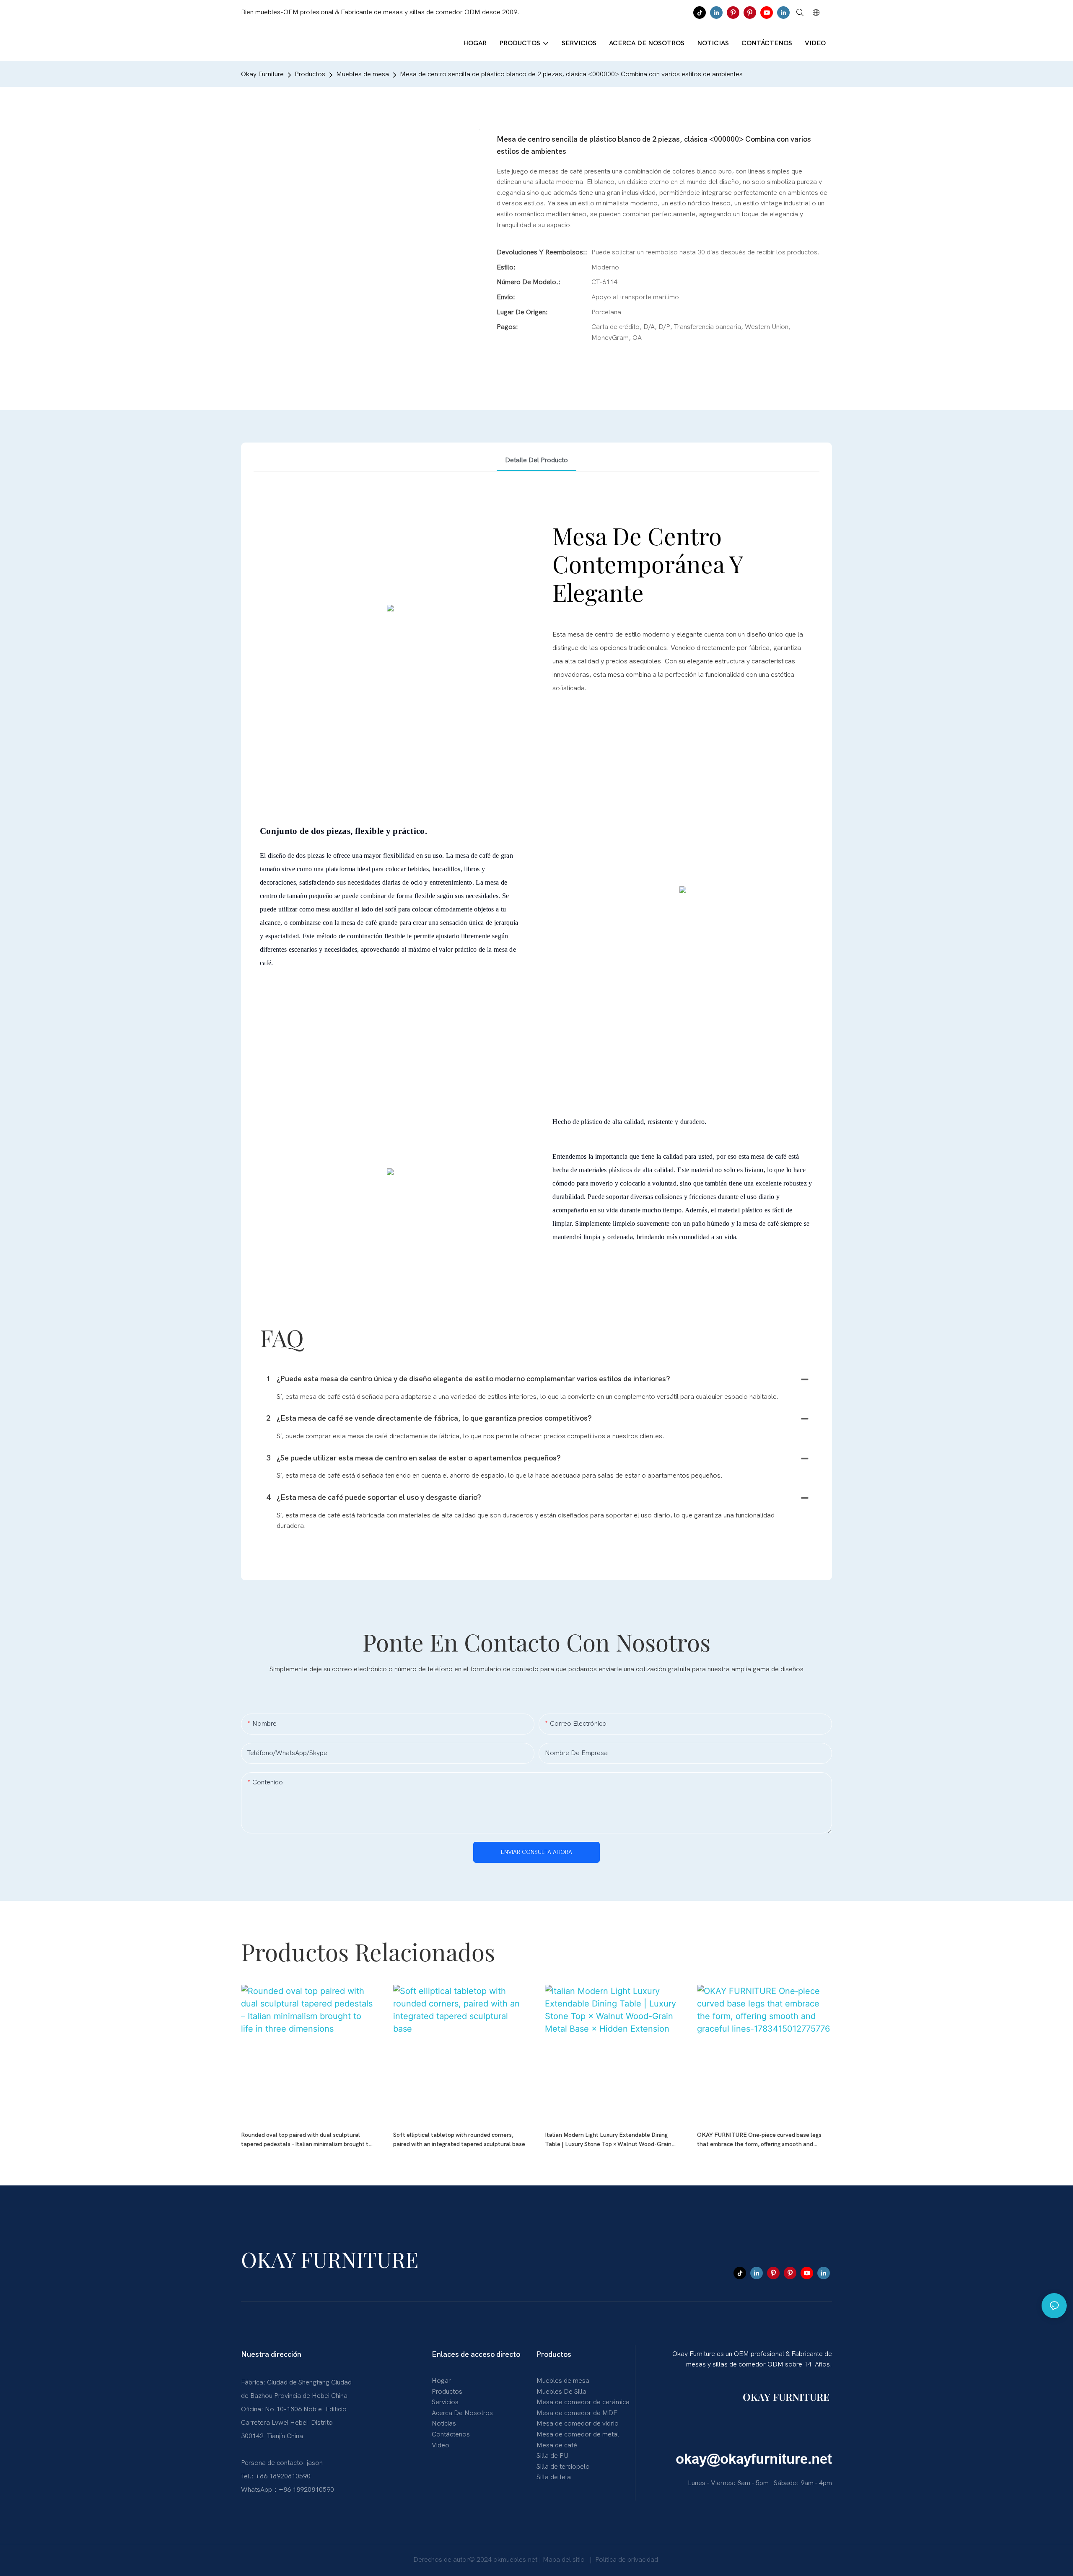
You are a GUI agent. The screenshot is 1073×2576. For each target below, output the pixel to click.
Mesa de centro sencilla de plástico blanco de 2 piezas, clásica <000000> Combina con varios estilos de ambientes (571, 74)
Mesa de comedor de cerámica (583, 2402)
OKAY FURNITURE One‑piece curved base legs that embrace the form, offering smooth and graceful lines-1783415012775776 (759, 2140)
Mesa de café (557, 2445)
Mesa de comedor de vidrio (578, 2423)
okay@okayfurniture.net (754, 2459)
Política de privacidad (627, 2560)
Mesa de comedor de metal (578, 2434)
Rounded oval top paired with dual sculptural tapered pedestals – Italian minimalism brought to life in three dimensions (306, 2140)
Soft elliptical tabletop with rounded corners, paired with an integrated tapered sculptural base (459, 2140)
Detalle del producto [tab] (536, 460)
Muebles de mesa (363, 74)
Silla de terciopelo (563, 2467)
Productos (310, 74)
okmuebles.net (516, 2560)
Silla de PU (552, 2456)
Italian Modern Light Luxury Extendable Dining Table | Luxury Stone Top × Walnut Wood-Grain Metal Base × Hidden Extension (608, 2140)
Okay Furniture (262, 74)
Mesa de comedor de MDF (577, 2413)
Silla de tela (554, 2477)
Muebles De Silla (561, 2392)
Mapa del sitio (565, 2560)
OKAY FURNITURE (787, 2397)
